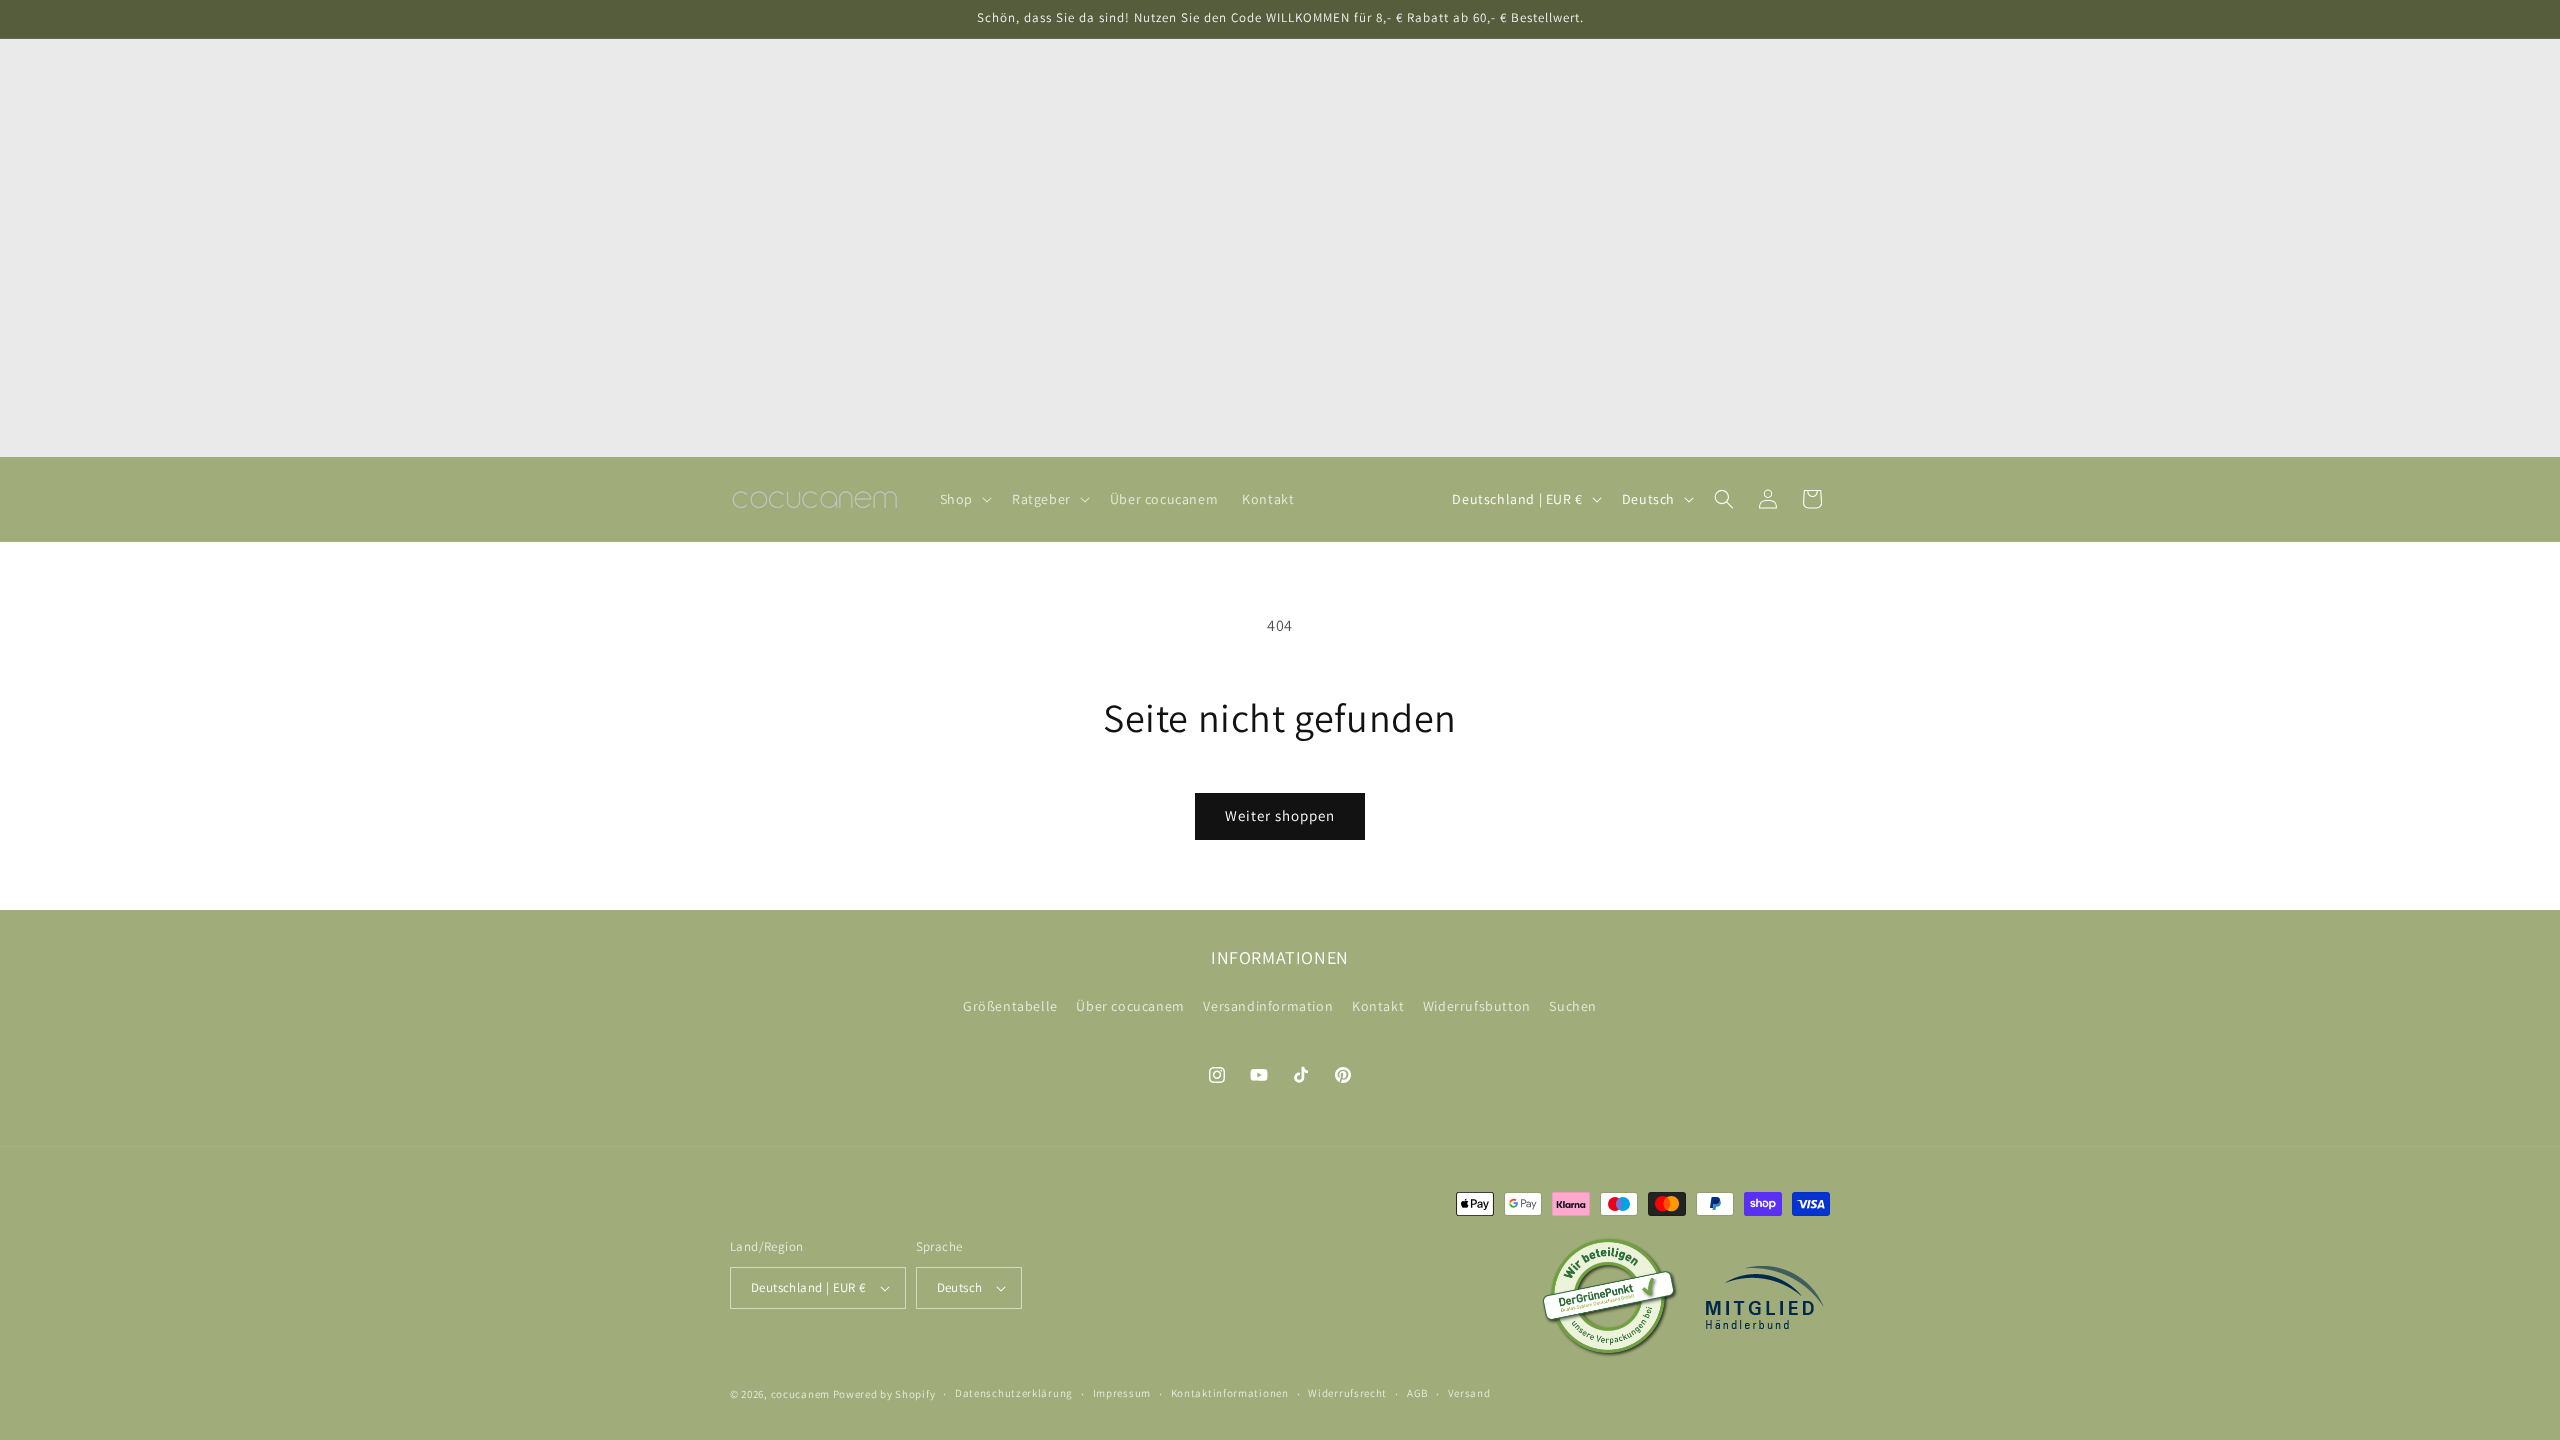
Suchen (1573, 1006)
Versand (1469, 1393)
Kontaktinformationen (1230, 1393)
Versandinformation (1268, 1006)
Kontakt (1378, 1006)
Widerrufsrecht (1347, 1393)
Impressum (1122, 1393)
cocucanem (800, 1394)
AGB (1417, 1393)
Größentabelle (1010, 1006)
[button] (964, 499)
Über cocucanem (1130, 1006)
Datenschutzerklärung (1014, 1393)
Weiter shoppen (1280, 815)
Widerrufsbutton (1477, 1006)
